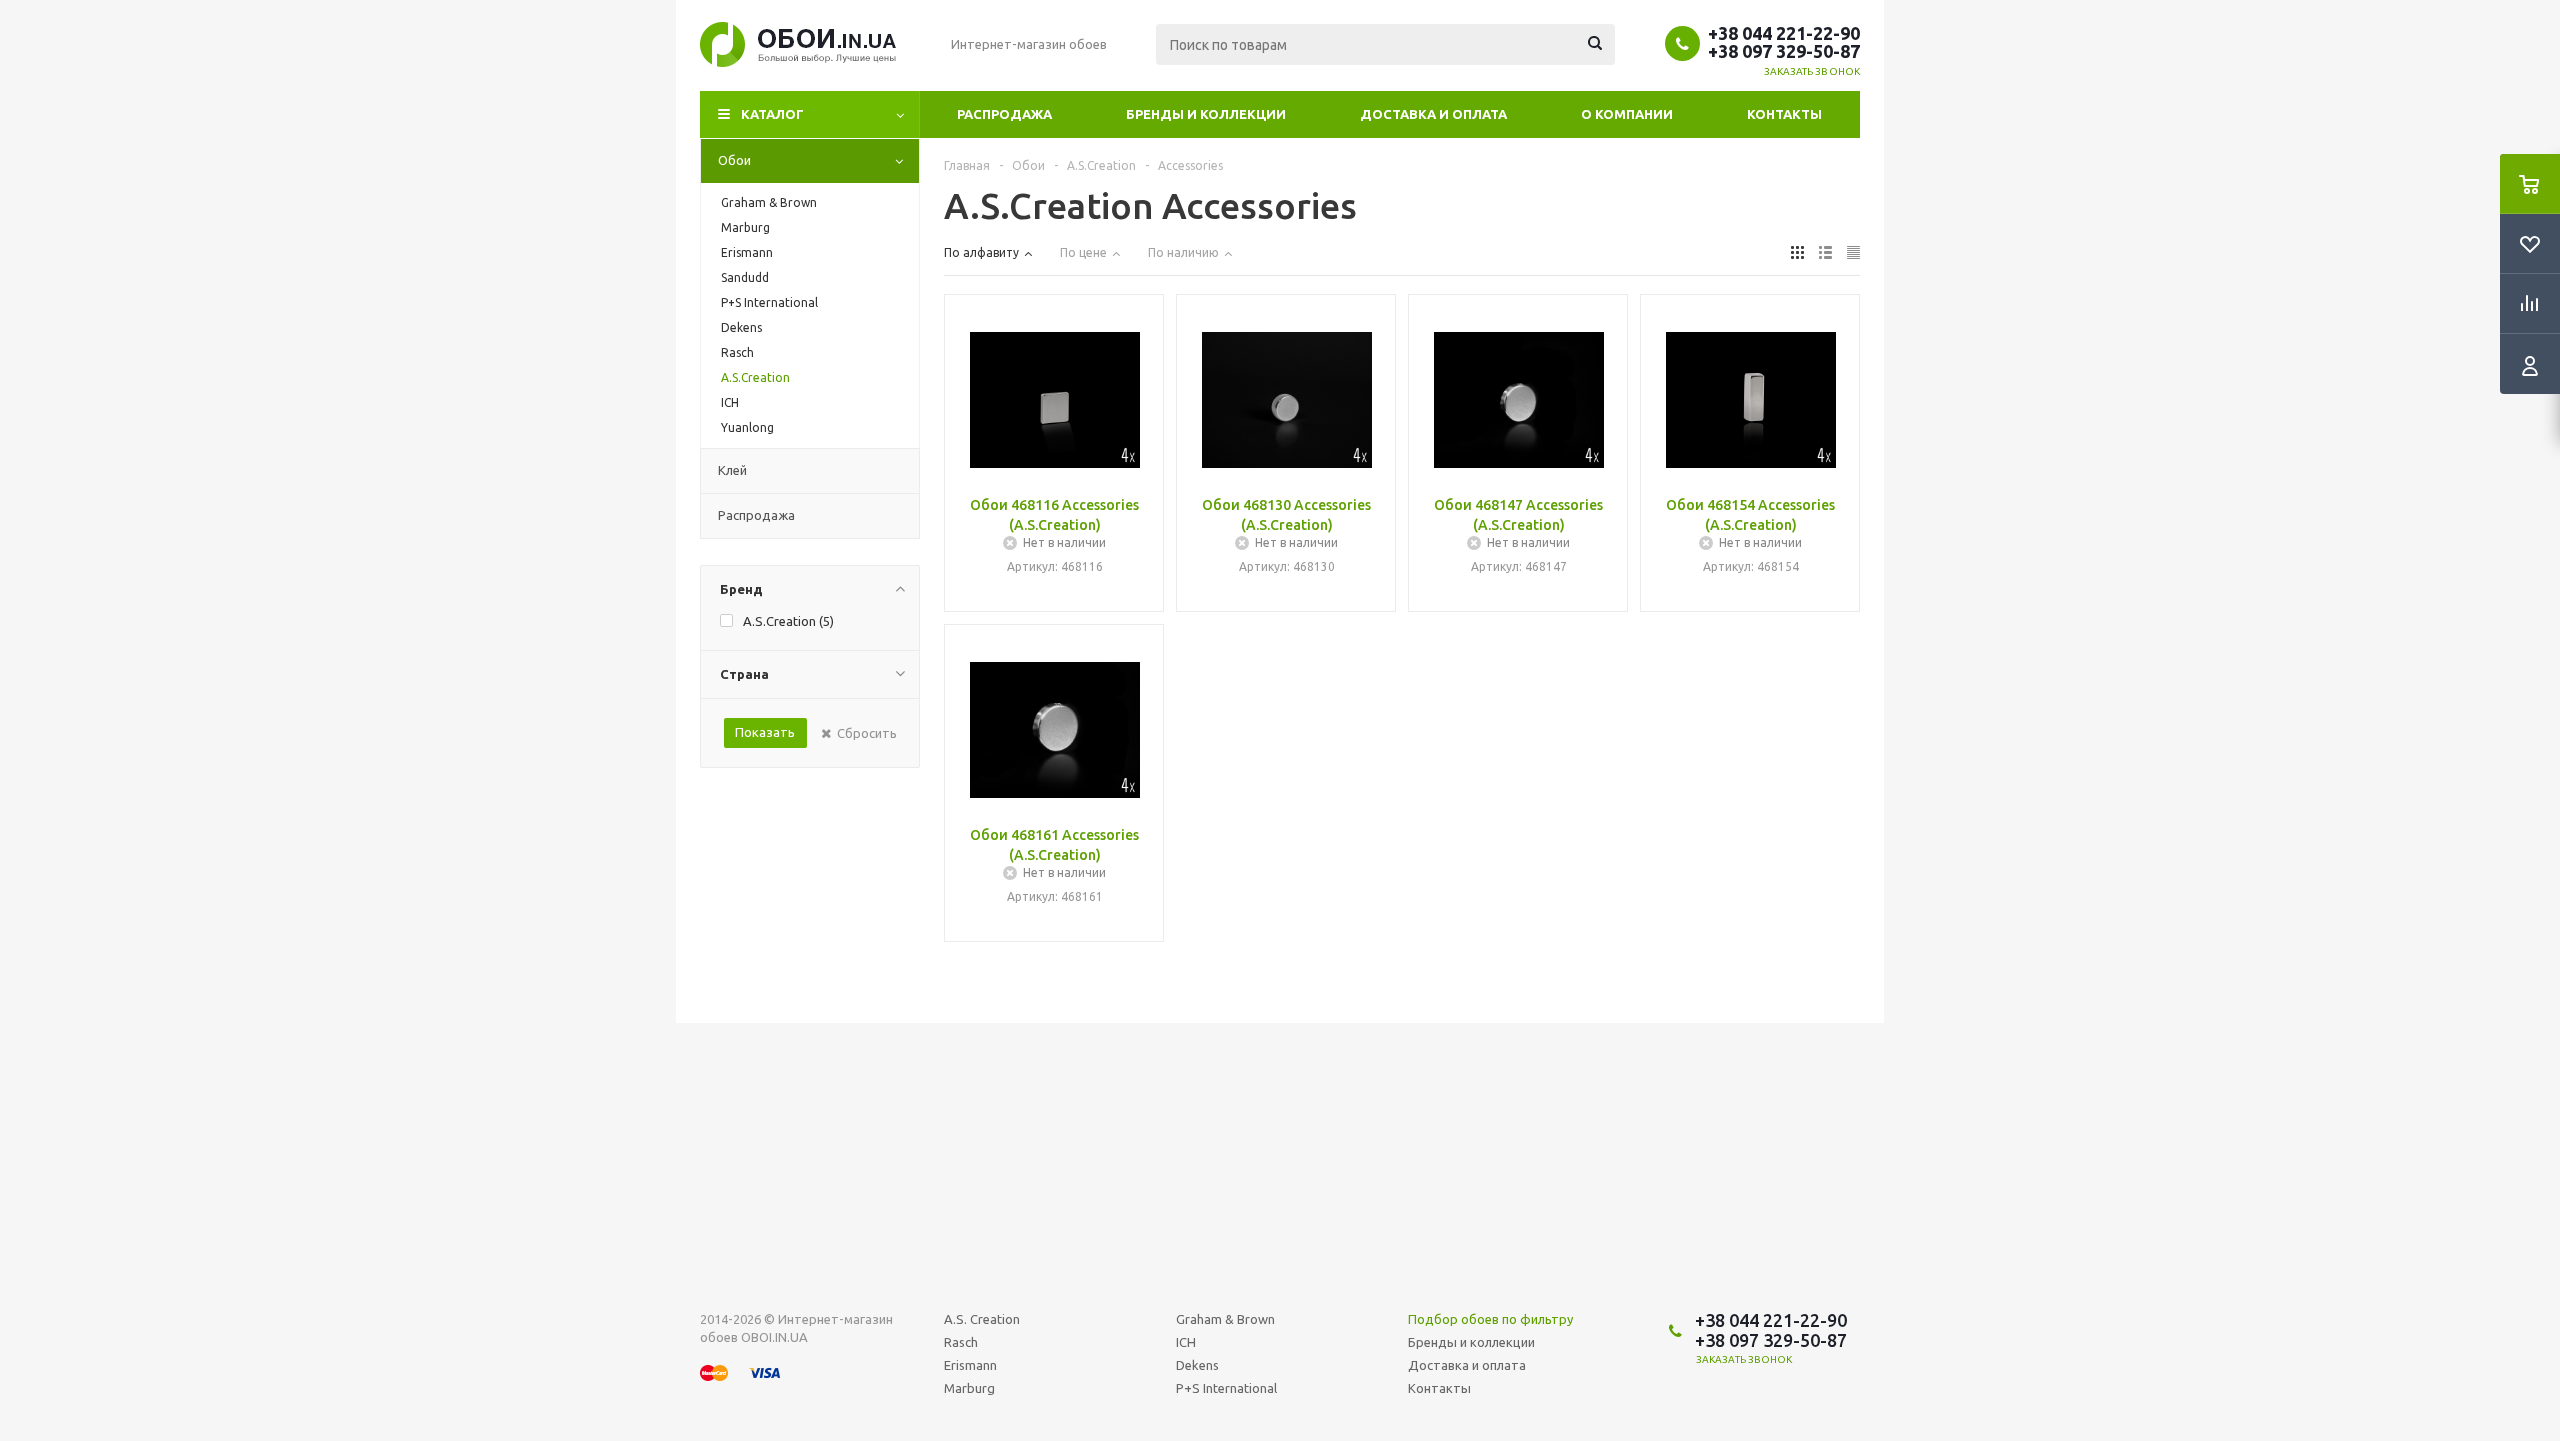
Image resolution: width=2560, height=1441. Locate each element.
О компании (1627, 114)
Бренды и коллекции (1206, 114)
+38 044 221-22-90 (1784, 33)
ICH (1186, 1342)
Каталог (772, 114)
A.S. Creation (982, 1319)
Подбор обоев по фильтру (1490, 1319)
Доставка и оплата (1433, 114)
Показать (765, 732)
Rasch (961, 1342)
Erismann (970, 1365)
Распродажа (1004, 114)
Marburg (969, 1388)
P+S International (1226, 1388)
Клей (732, 470)
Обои (734, 160)
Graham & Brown (1225, 1319)
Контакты (1784, 114)
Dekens (1197, 1365)
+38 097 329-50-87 (1784, 51)
